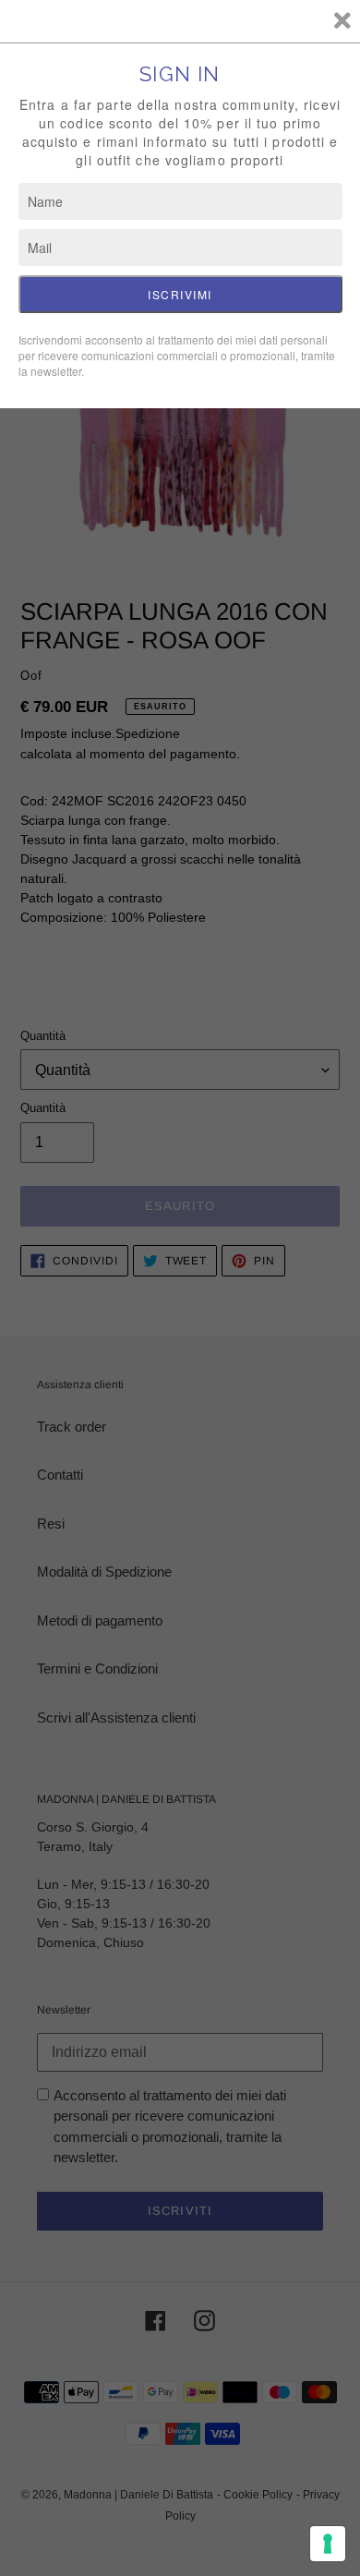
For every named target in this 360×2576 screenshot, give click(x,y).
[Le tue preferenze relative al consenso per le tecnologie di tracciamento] (328, 2544)
